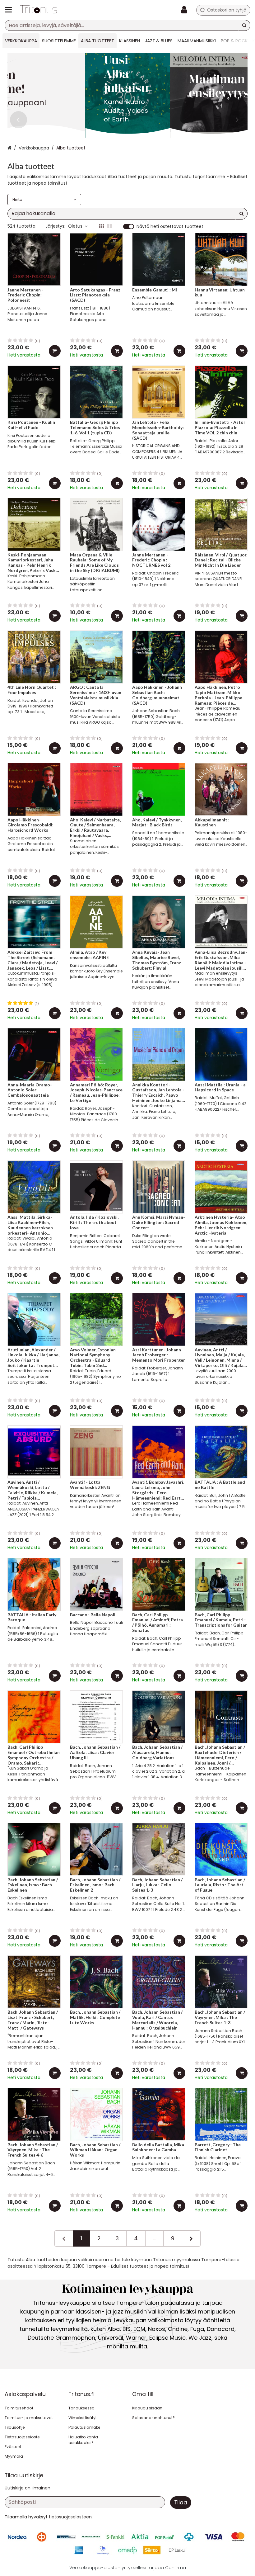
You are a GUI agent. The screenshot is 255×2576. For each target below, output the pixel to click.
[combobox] (127, 25)
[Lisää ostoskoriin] (55, 351)
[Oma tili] (186, 10)
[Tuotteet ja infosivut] (10, 10)
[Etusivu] (39, 10)
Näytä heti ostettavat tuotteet (170, 227)
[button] (70, 2517)
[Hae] (244, 25)
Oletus (75, 226)
